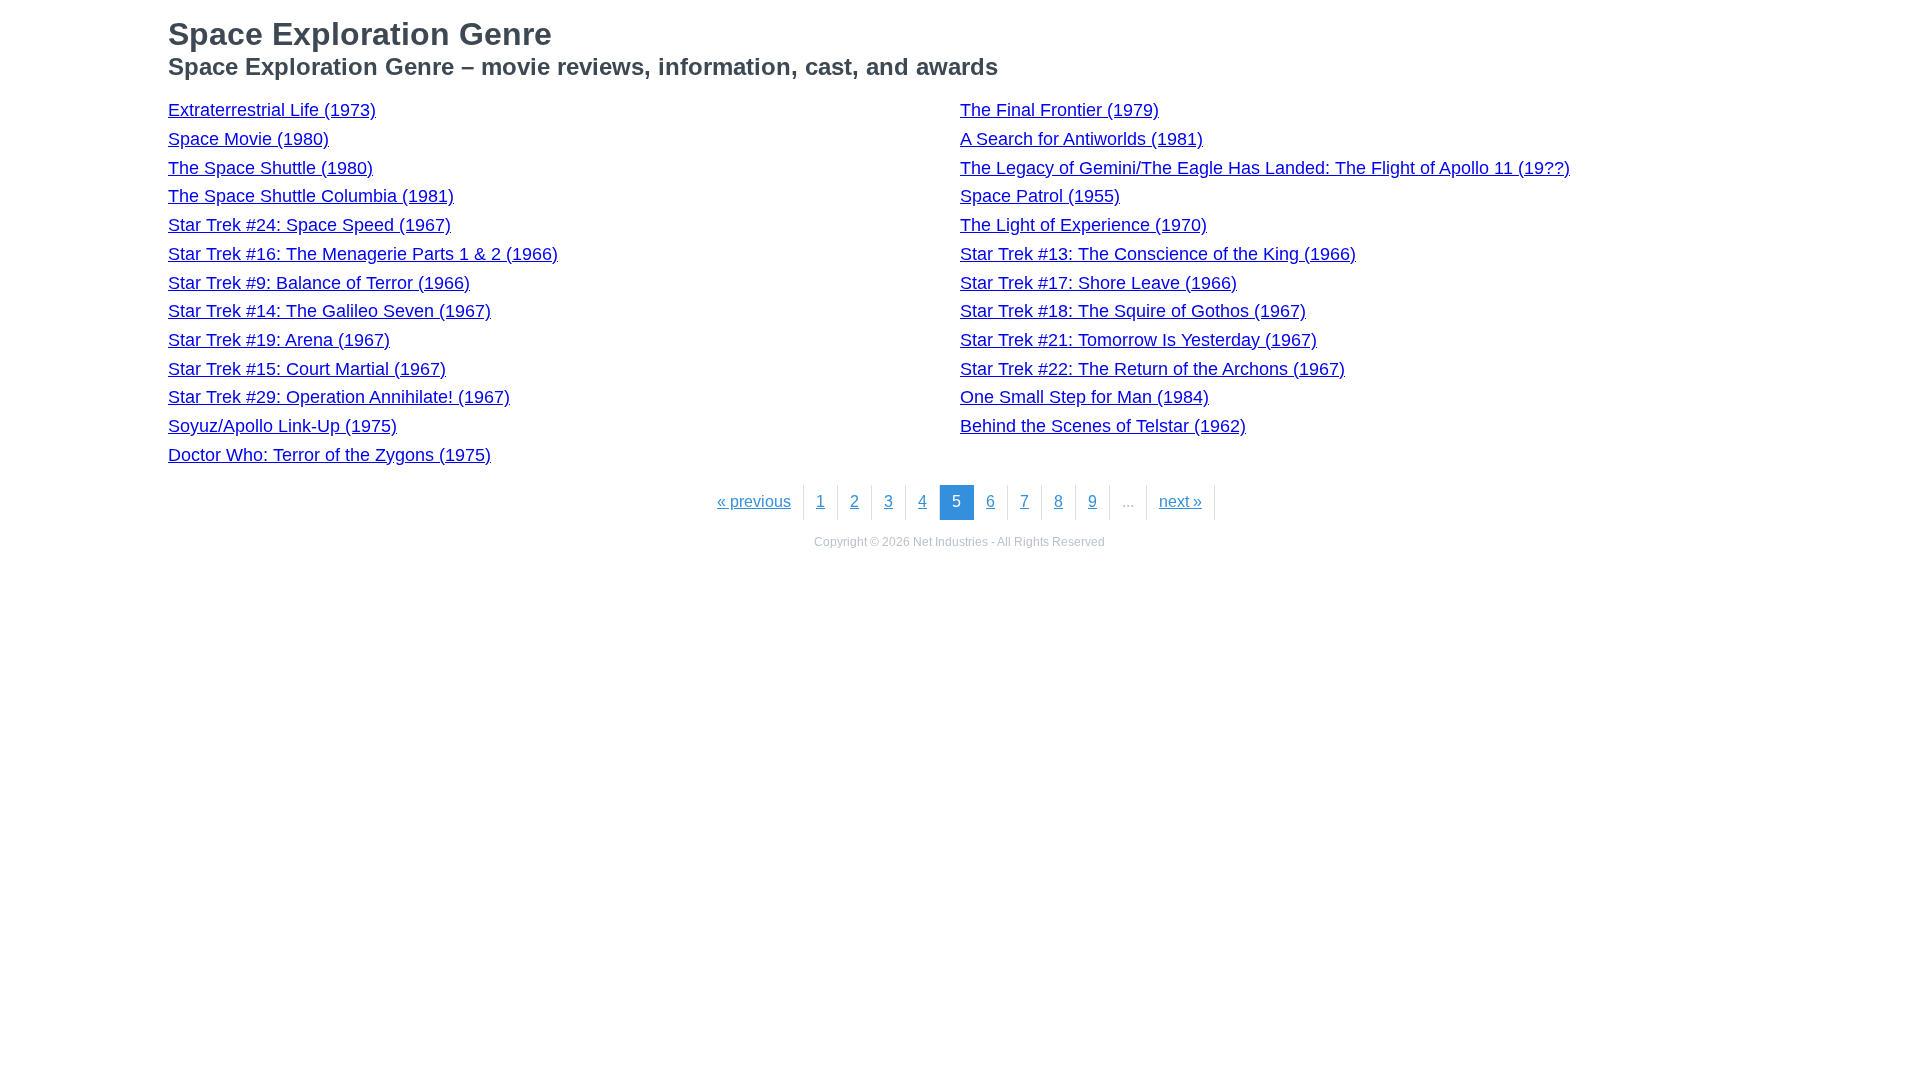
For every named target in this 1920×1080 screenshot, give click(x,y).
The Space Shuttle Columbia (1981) (311, 196)
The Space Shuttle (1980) (270, 168)
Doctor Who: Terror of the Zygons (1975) (329, 455)
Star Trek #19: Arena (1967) (279, 340)
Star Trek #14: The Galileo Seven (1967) (329, 311)
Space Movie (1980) (248, 139)
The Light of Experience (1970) (1083, 225)
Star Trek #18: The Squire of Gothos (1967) (1133, 311)
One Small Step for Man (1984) (1084, 397)
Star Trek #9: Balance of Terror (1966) (319, 283)
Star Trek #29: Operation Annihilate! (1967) (339, 397)
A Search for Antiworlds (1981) (1081, 139)
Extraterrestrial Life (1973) (272, 110)
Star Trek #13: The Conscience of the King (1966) (1158, 254)
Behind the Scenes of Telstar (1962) (1103, 426)
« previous (754, 501)
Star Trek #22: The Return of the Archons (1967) (1152, 369)
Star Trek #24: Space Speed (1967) (309, 225)
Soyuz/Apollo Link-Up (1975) (282, 426)
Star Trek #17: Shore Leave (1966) (1098, 283)
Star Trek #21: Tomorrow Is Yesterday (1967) (1138, 340)
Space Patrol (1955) (1040, 196)
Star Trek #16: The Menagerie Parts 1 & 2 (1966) (363, 254)
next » (1180, 501)
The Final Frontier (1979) (1059, 110)
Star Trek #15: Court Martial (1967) (307, 369)
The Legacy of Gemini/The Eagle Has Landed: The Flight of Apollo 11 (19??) (1265, 168)
